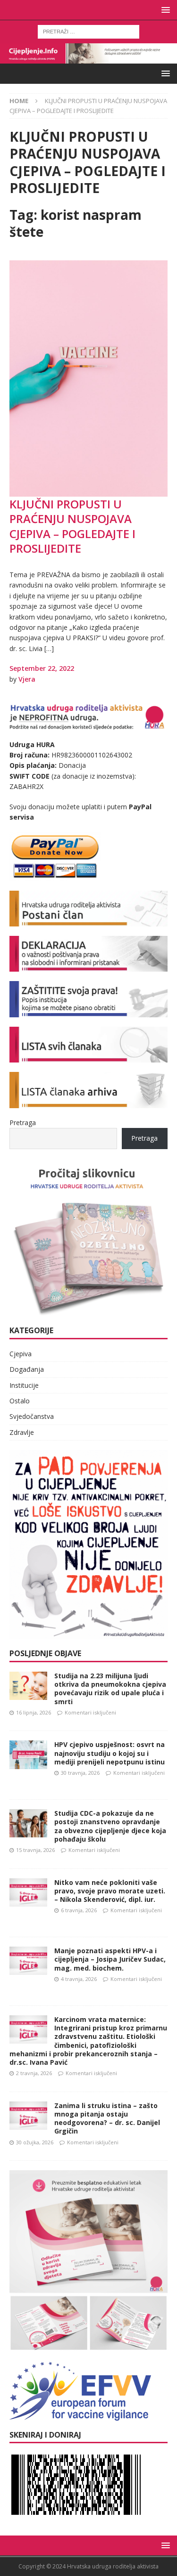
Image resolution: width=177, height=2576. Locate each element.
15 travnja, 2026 (35, 1850)
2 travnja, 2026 (34, 2073)
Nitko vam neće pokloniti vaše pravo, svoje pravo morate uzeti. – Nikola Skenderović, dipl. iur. (110, 1891)
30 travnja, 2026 (80, 1773)
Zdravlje (22, 1432)
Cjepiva (21, 1354)
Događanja (27, 1369)
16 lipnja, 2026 (34, 1712)
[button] (164, 10)
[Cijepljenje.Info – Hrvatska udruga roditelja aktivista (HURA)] (88, 58)
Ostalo (20, 1401)
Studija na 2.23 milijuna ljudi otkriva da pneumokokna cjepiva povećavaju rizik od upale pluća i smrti (110, 1689)
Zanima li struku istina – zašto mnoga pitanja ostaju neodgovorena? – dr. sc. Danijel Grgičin (107, 2118)
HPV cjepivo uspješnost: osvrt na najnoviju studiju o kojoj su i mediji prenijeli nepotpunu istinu (110, 1753)
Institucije (24, 1385)
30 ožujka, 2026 (35, 2142)
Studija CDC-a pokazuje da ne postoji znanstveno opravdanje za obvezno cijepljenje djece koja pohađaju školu (110, 1826)
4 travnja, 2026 (79, 1979)
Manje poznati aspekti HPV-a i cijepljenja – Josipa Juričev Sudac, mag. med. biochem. (110, 1959)
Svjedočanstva (32, 1416)
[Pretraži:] (88, 31)
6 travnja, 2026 (79, 1910)
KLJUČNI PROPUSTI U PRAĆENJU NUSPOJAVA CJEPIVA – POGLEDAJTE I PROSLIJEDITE (72, 526)
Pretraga (23, 1123)
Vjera (27, 679)
